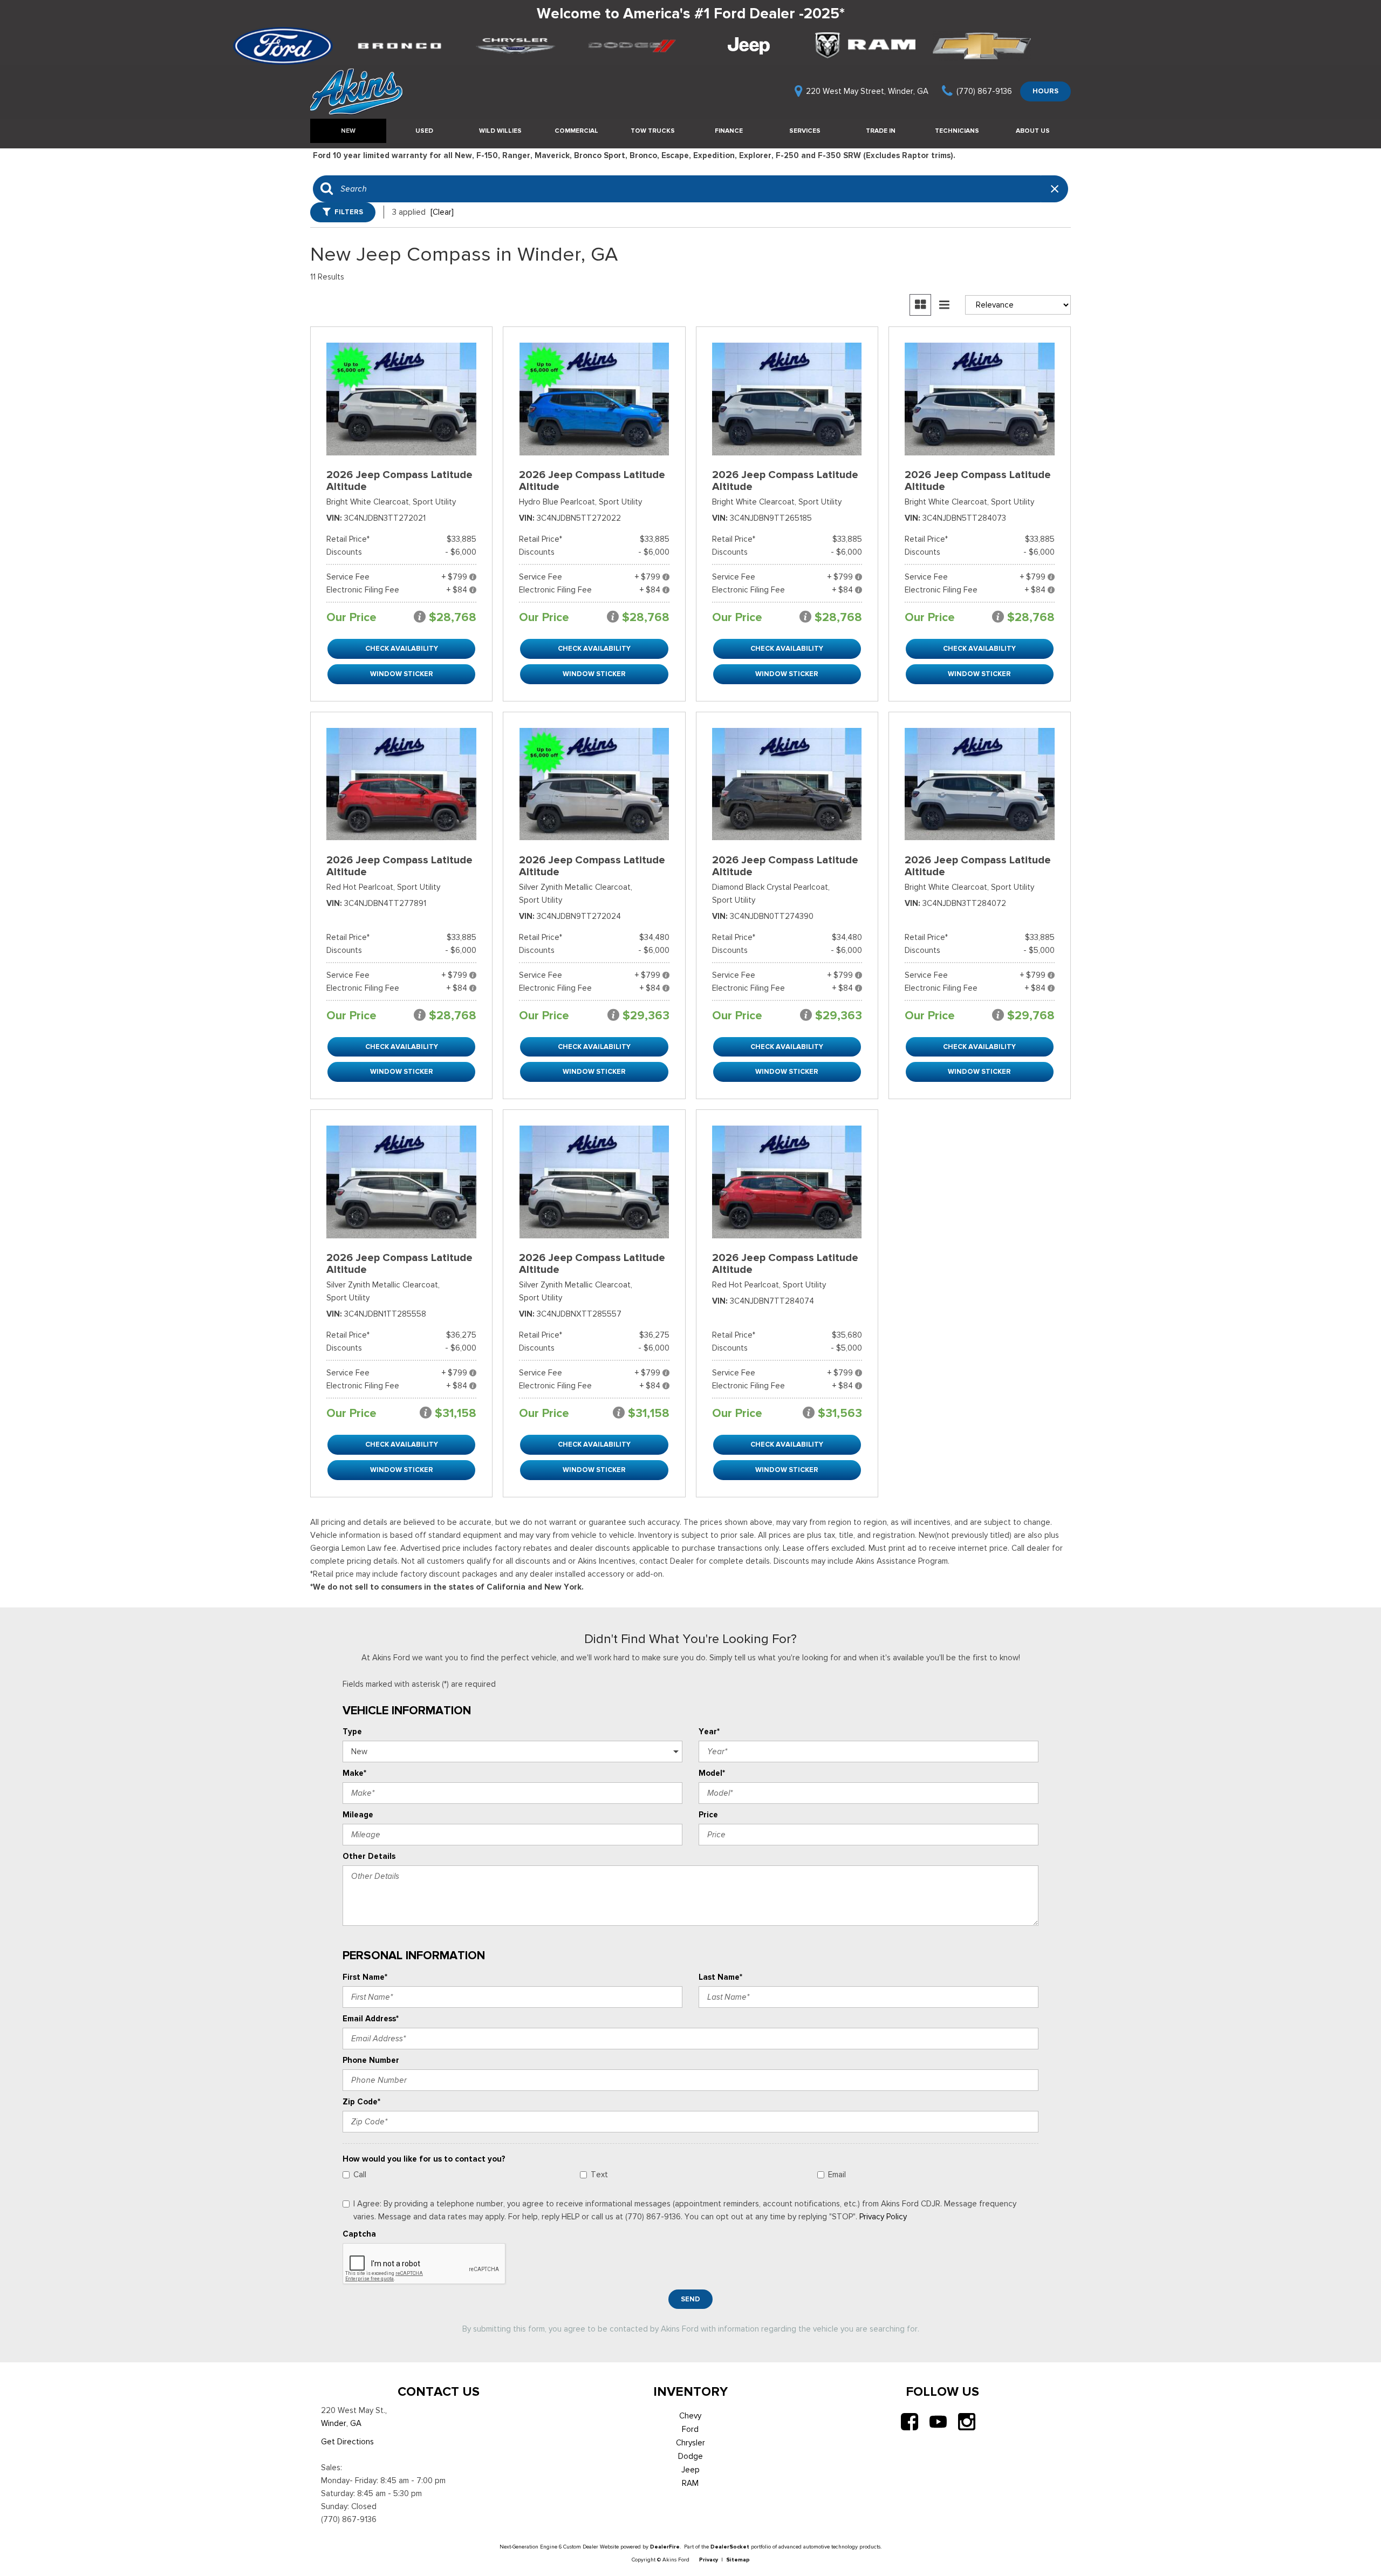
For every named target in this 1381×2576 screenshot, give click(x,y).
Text (599, 2175)
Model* (712, 1773)
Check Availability (402, 648)
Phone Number (371, 2060)
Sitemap (738, 2560)
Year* (709, 1732)
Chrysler (690, 2443)
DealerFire (665, 2547)
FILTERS (349, 212)
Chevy (690, 2416)
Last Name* (720, 1977)
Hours (1045, 91)
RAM (690, 2483)
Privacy (709, 2560)
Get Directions (347, 2442)
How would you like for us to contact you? (424, 2159)
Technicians (957, 131)
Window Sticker (402, 674)
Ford (690, 2429)
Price (708, 1815)
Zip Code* (361, 2102)
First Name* (365, 1977)
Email (837, 2175)
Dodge (690, 2456)
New (348, 131)
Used (424, 131)
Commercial (576, 131)
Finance (729, 131)
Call (360, 2175)
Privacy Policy (883, 2217)
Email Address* (371, 2019)
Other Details (369, 1856)
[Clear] (442, 212)
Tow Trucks (653, 131)
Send (690, 2299)
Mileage (358, 1815)
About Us (1033, 131)
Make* (354, 1773)
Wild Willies (500, 131)
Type (352, 1732)
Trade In (881, 131)
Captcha (359, 2234)
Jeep (690, 2470)
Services (805, 131)
